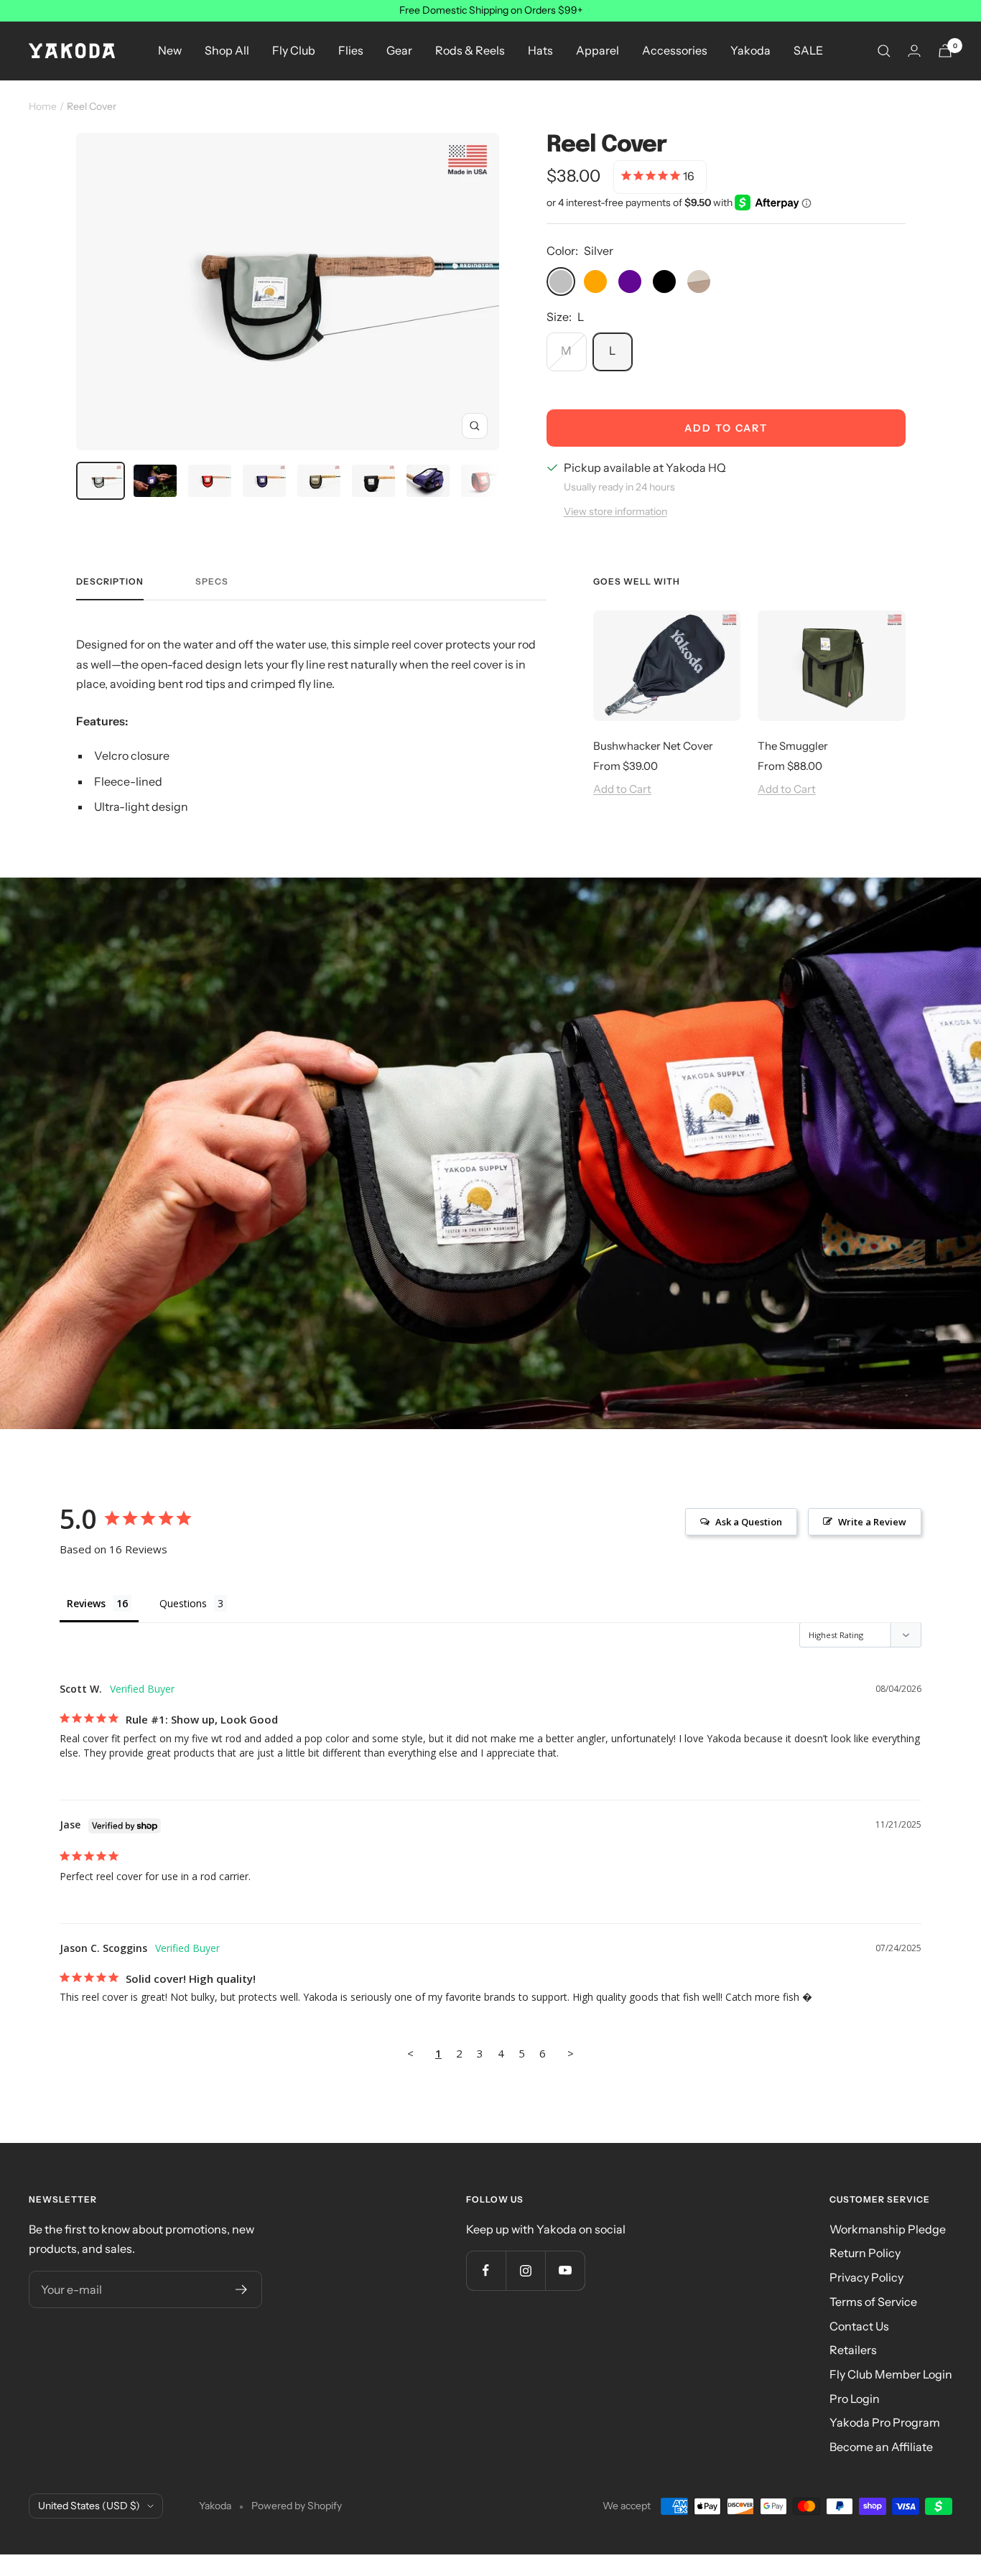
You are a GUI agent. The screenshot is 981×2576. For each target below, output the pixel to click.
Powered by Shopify (297, 2506)
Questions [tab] (183, 1603)
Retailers (853, 2350)
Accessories (675, 50)
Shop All (227, 50)
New (170, 50)
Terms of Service (873, 2302)
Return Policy (865, 2253)
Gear (399, 50)
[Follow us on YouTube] (565, 2270)
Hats (540, 50)
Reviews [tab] (86, 1603)
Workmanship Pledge (888, 2229)
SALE (808, 50)
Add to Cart (622, 789)
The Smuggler (793, 746)
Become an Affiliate (881, 2447)
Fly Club (294, 50)
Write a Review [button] (872, 1522)
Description (110, 582)
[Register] (242, 2289)
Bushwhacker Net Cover (653, 746)
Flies (351, 50)
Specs (212, 582)
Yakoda (750, 50)
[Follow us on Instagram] (525, 2270)
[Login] (914, 51)
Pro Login (855, 2399)
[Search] (884, 51)
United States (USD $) (89, 2506)
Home (43, 106)
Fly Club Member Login (891, 2374)
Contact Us (859, 2326)
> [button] (571, 2053)
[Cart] (945, 51)
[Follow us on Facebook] (486, 2270)
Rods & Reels (470, 50)
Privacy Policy (866, 2277)
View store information (615, 511)
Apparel (598, 50)
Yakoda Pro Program (885, 2422)
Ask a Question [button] (749, 1522)
